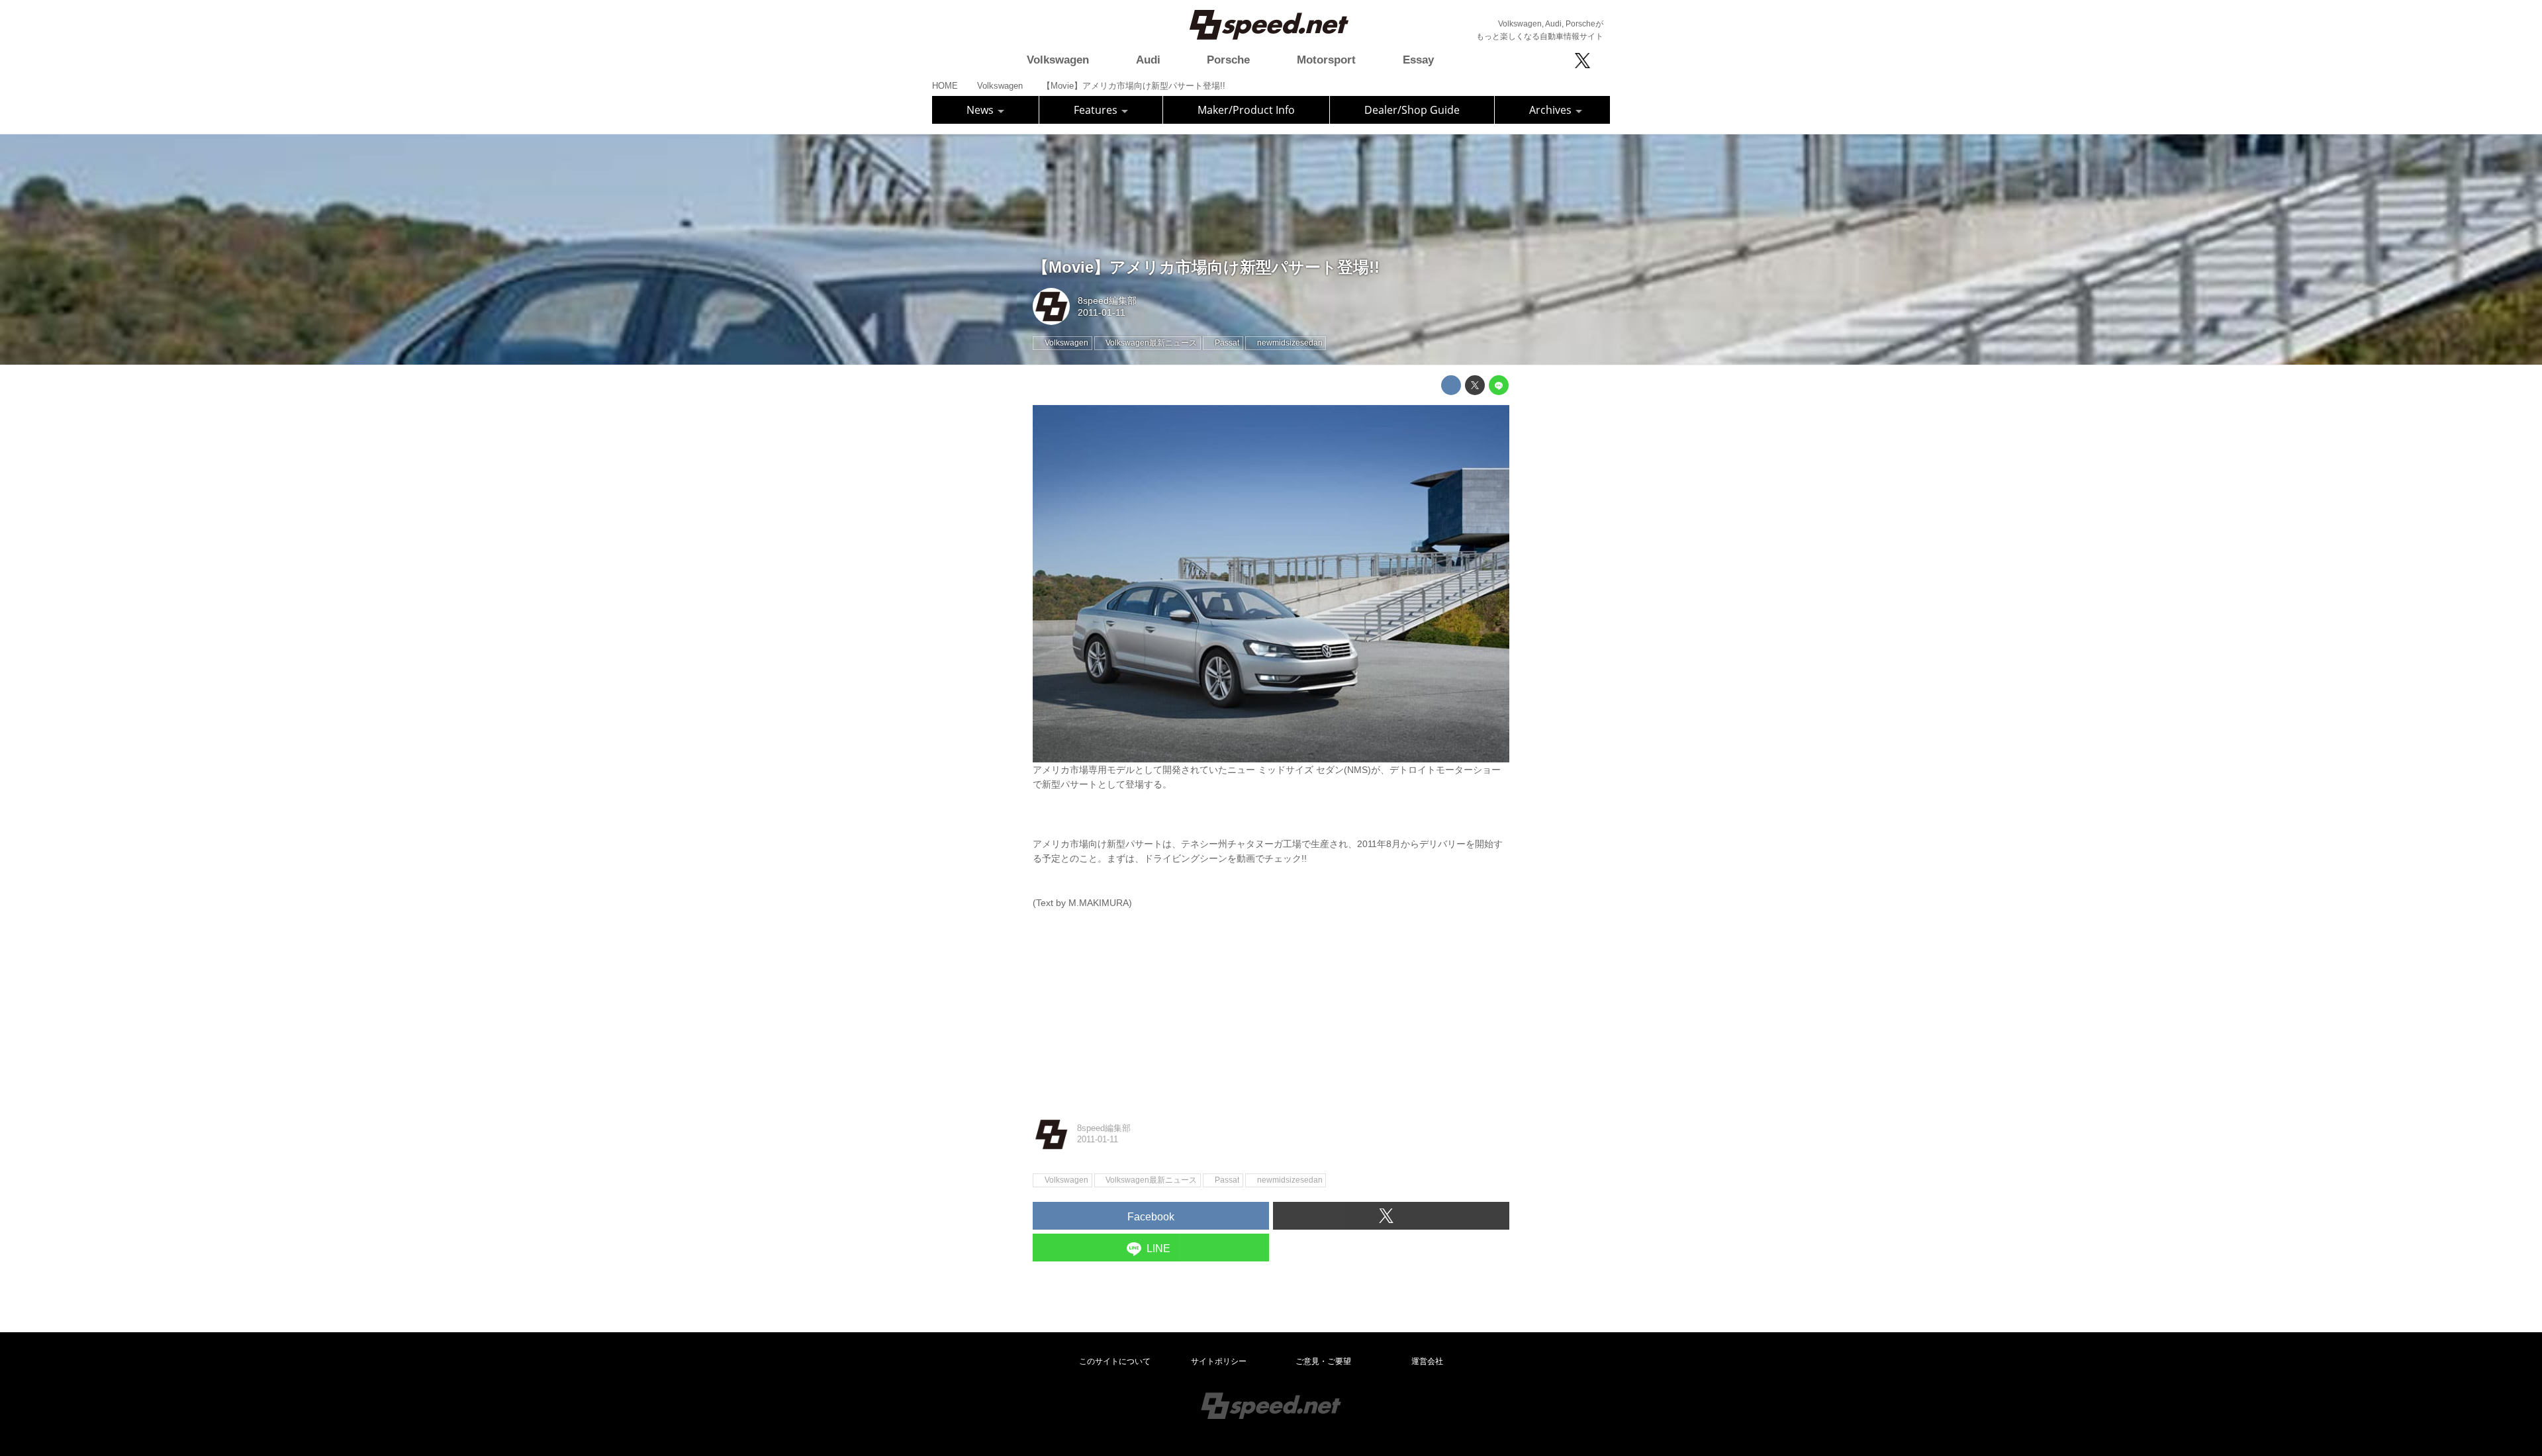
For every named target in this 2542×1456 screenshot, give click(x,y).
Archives (1552, 110)
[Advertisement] (1271, 1003)
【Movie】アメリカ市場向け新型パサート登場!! (1206, 267)
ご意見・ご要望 (1323, 1361)
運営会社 (1427, 1361)
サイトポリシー (1219, 1361)
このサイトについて (1115, 1361)
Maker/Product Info (1246, 110)
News (981, 110)
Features (1097, 110)
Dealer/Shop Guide (1412, 110)
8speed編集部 (1107, 300)
